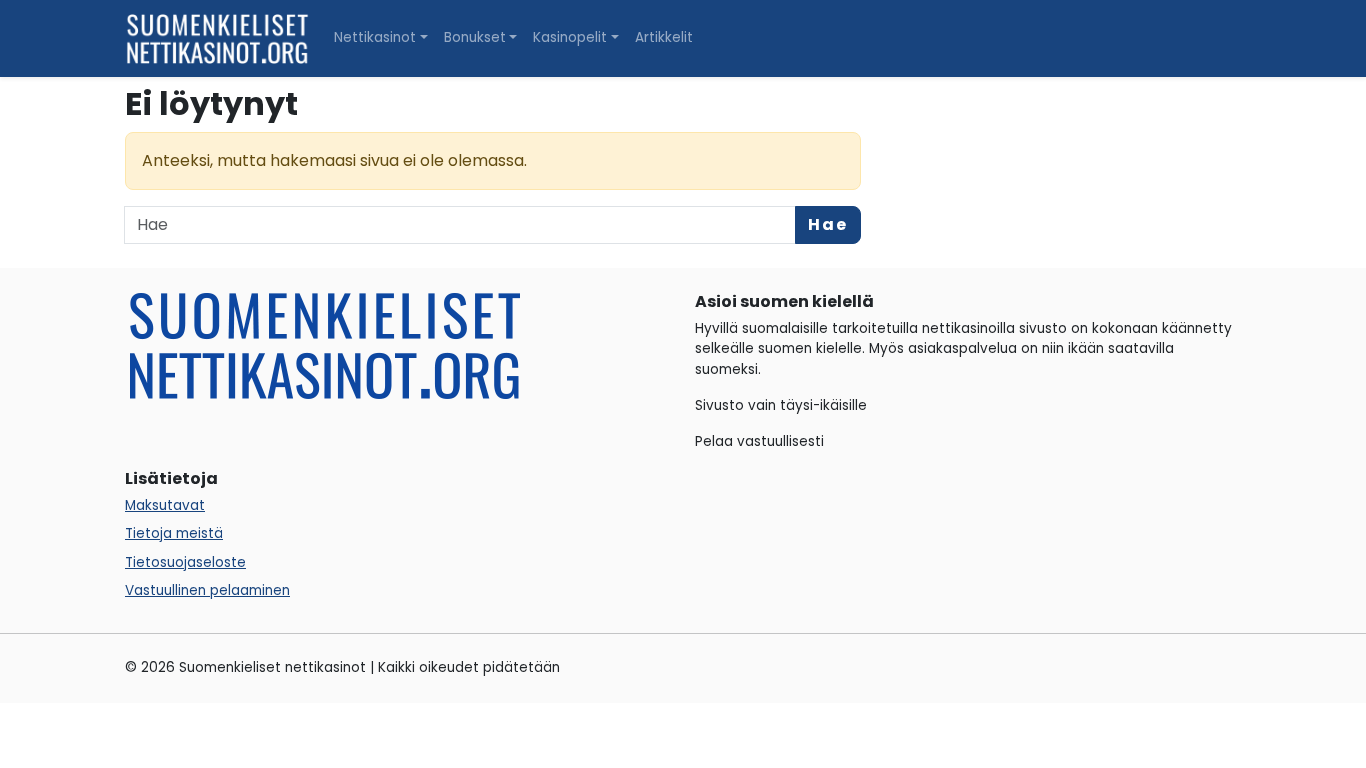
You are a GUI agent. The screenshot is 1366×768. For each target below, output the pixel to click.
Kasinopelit (570, 37)
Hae (828, 224)
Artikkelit (664, 37)
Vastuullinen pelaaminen (207, 590)
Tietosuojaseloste (185, 562)
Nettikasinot (375, 37)
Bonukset (475, 37)
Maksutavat (165, 505)
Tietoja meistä (174, 533)
